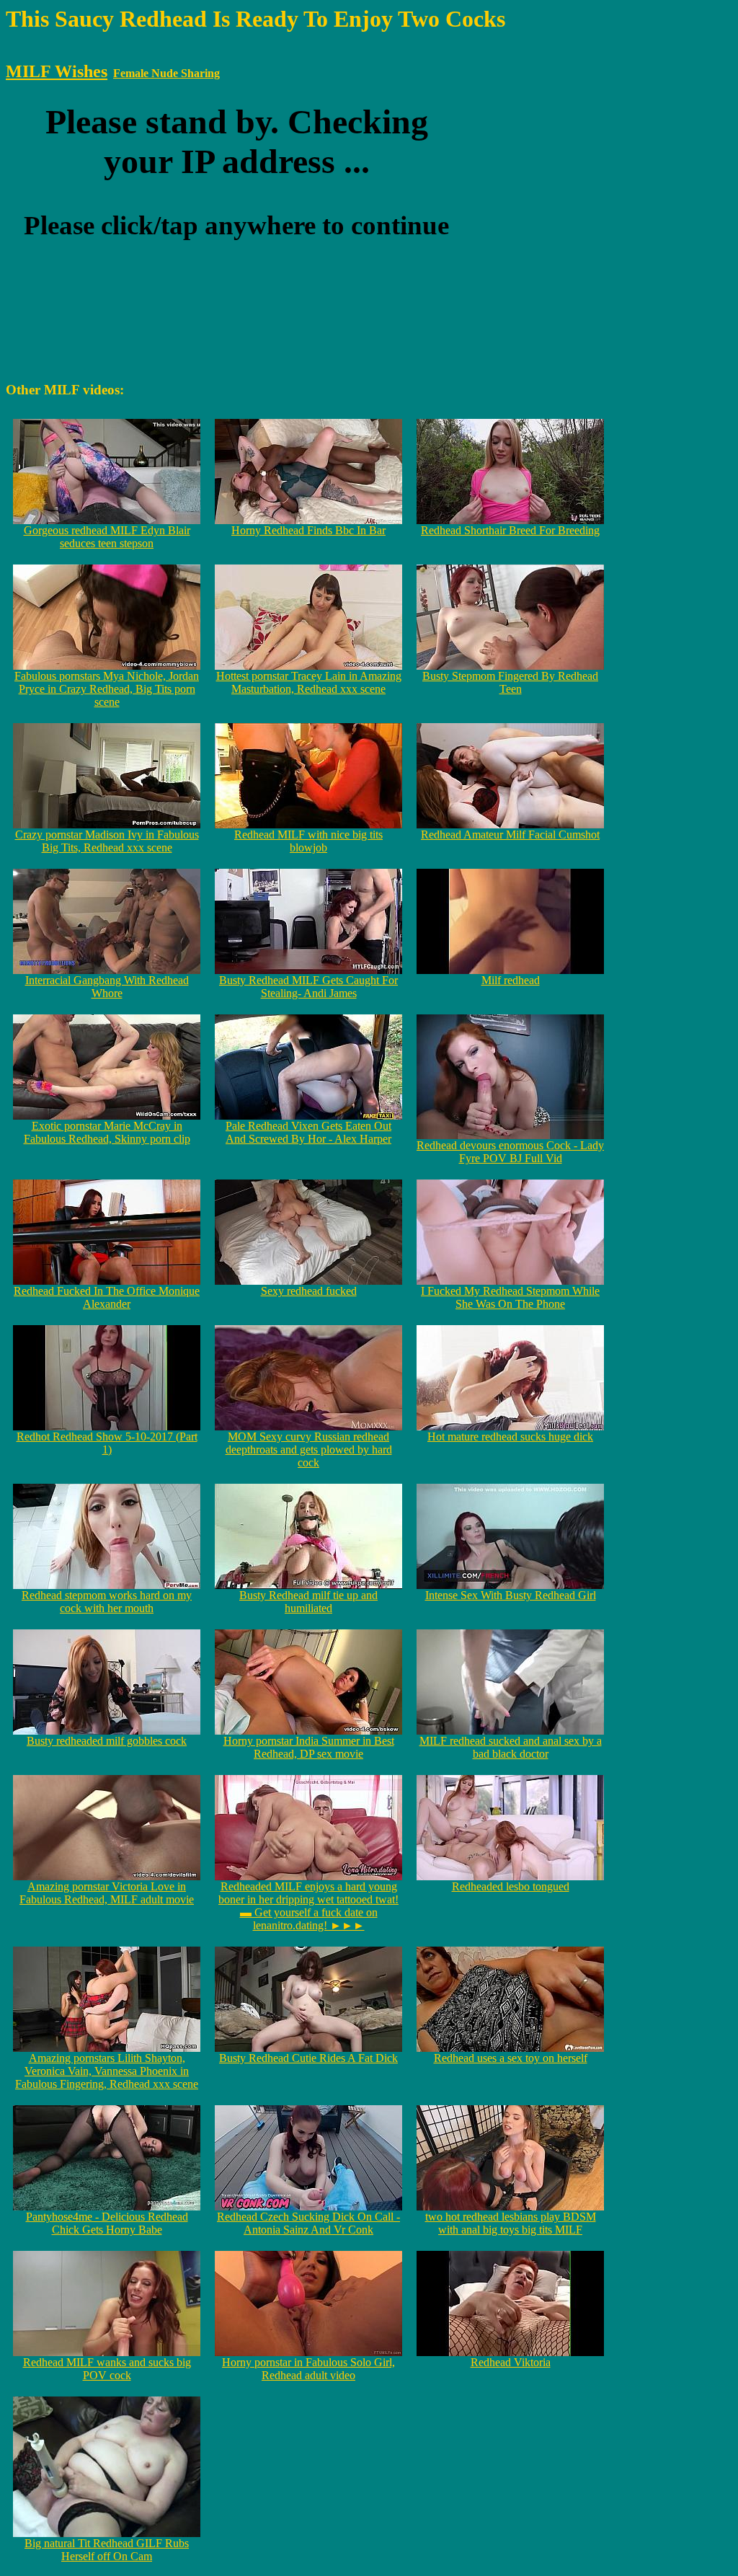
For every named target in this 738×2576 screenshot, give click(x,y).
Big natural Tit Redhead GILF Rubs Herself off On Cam (107, 2550)
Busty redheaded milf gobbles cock (107, 1741)
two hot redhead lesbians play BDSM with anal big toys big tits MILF (511, 2223)
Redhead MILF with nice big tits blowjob (308, 841)
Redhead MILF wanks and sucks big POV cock (107, 2369)
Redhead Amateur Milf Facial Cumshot (510, 835)
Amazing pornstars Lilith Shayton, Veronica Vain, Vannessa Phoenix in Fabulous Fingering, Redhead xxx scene (107, 2071)
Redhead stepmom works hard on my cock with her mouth (107, 1602)
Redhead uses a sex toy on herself (511, 2058)
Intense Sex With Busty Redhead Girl (511, 1595)
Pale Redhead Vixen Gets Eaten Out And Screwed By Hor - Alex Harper (308, 1132)
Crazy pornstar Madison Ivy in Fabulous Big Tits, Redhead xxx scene (107, 841)
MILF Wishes (57, 71)
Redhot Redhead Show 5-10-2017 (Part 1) (107, 1443)
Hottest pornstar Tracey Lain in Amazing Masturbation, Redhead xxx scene (309, 682)
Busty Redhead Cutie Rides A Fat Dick (308, 2058)
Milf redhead (511, 980)
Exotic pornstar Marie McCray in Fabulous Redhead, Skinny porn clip (107, 1132)
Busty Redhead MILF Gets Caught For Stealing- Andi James (308, 987)
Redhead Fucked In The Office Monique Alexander (107, 1297)
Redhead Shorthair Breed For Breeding (510, 530)
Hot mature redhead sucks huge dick (510, 1437)
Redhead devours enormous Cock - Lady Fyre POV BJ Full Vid (510, 1152)
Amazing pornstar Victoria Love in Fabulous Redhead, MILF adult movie (107, 1893)
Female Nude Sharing (166, 73)
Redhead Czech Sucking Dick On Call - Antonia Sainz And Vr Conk (308, 2223)
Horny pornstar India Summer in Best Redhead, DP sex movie (309, 1747)
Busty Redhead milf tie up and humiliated (308, 1602)
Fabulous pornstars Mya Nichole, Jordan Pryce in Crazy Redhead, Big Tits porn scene (107, 689)
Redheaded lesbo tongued (511, 1886)
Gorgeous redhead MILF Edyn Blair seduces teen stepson (107, 537)
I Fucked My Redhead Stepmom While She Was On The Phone (510, 1297)
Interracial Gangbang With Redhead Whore (107, 987)
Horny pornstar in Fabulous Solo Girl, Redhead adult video (308, 2369)
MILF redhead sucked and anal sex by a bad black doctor (511, 1747)
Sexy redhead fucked (309, 1291)
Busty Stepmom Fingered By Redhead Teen (510, 682)
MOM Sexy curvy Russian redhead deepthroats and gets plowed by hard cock (309, 1449)
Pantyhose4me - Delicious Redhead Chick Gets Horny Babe (107, 2223)
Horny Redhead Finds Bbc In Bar (308, 530)
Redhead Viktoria (511, 2362)
